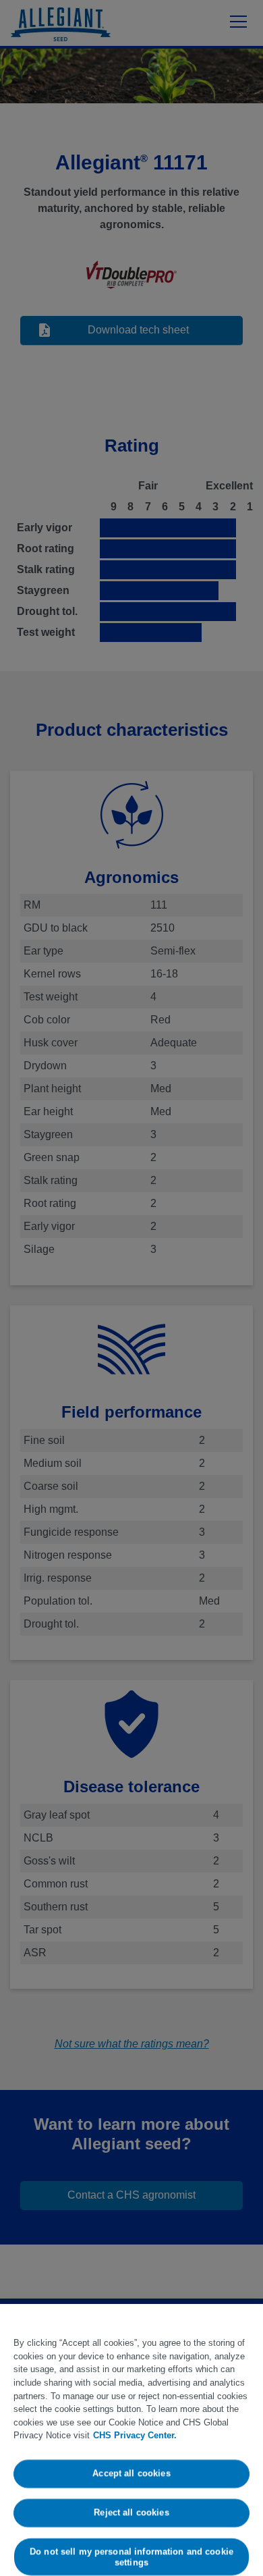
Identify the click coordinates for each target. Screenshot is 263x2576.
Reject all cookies (131, 2512)
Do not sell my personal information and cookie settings (131, 2557)
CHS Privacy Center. (135, 2435)
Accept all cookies (131, 2474)
